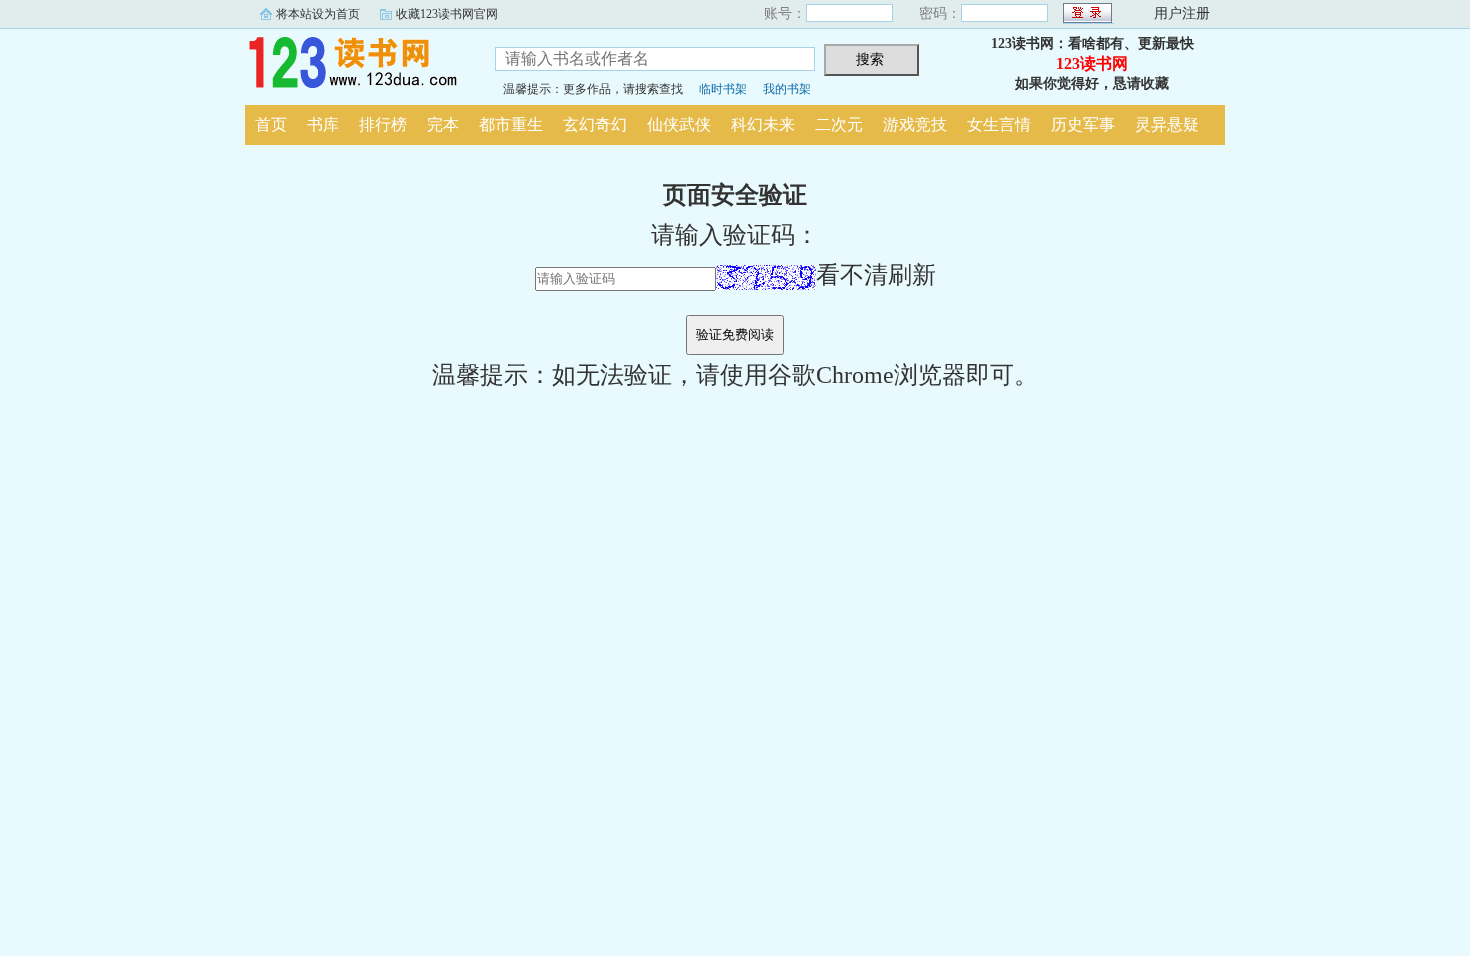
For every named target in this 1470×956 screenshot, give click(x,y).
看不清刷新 (876, 275)
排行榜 (383, 124)
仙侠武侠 (679, 124)
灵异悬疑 (1167, 124)
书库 (323, 124)
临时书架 (723, 89)
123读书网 (355, 64)
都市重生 (511, 124)
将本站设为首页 (318, 14)
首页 (271, 124)
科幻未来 (763, 124)
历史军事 (1083, 124)
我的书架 (787, 89)
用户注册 (1182, 13)
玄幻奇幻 (595, 124)
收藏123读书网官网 (447, 14)
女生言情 (999, 124)
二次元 (839, 124)
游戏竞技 (915, 124)
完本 (443, 124)
